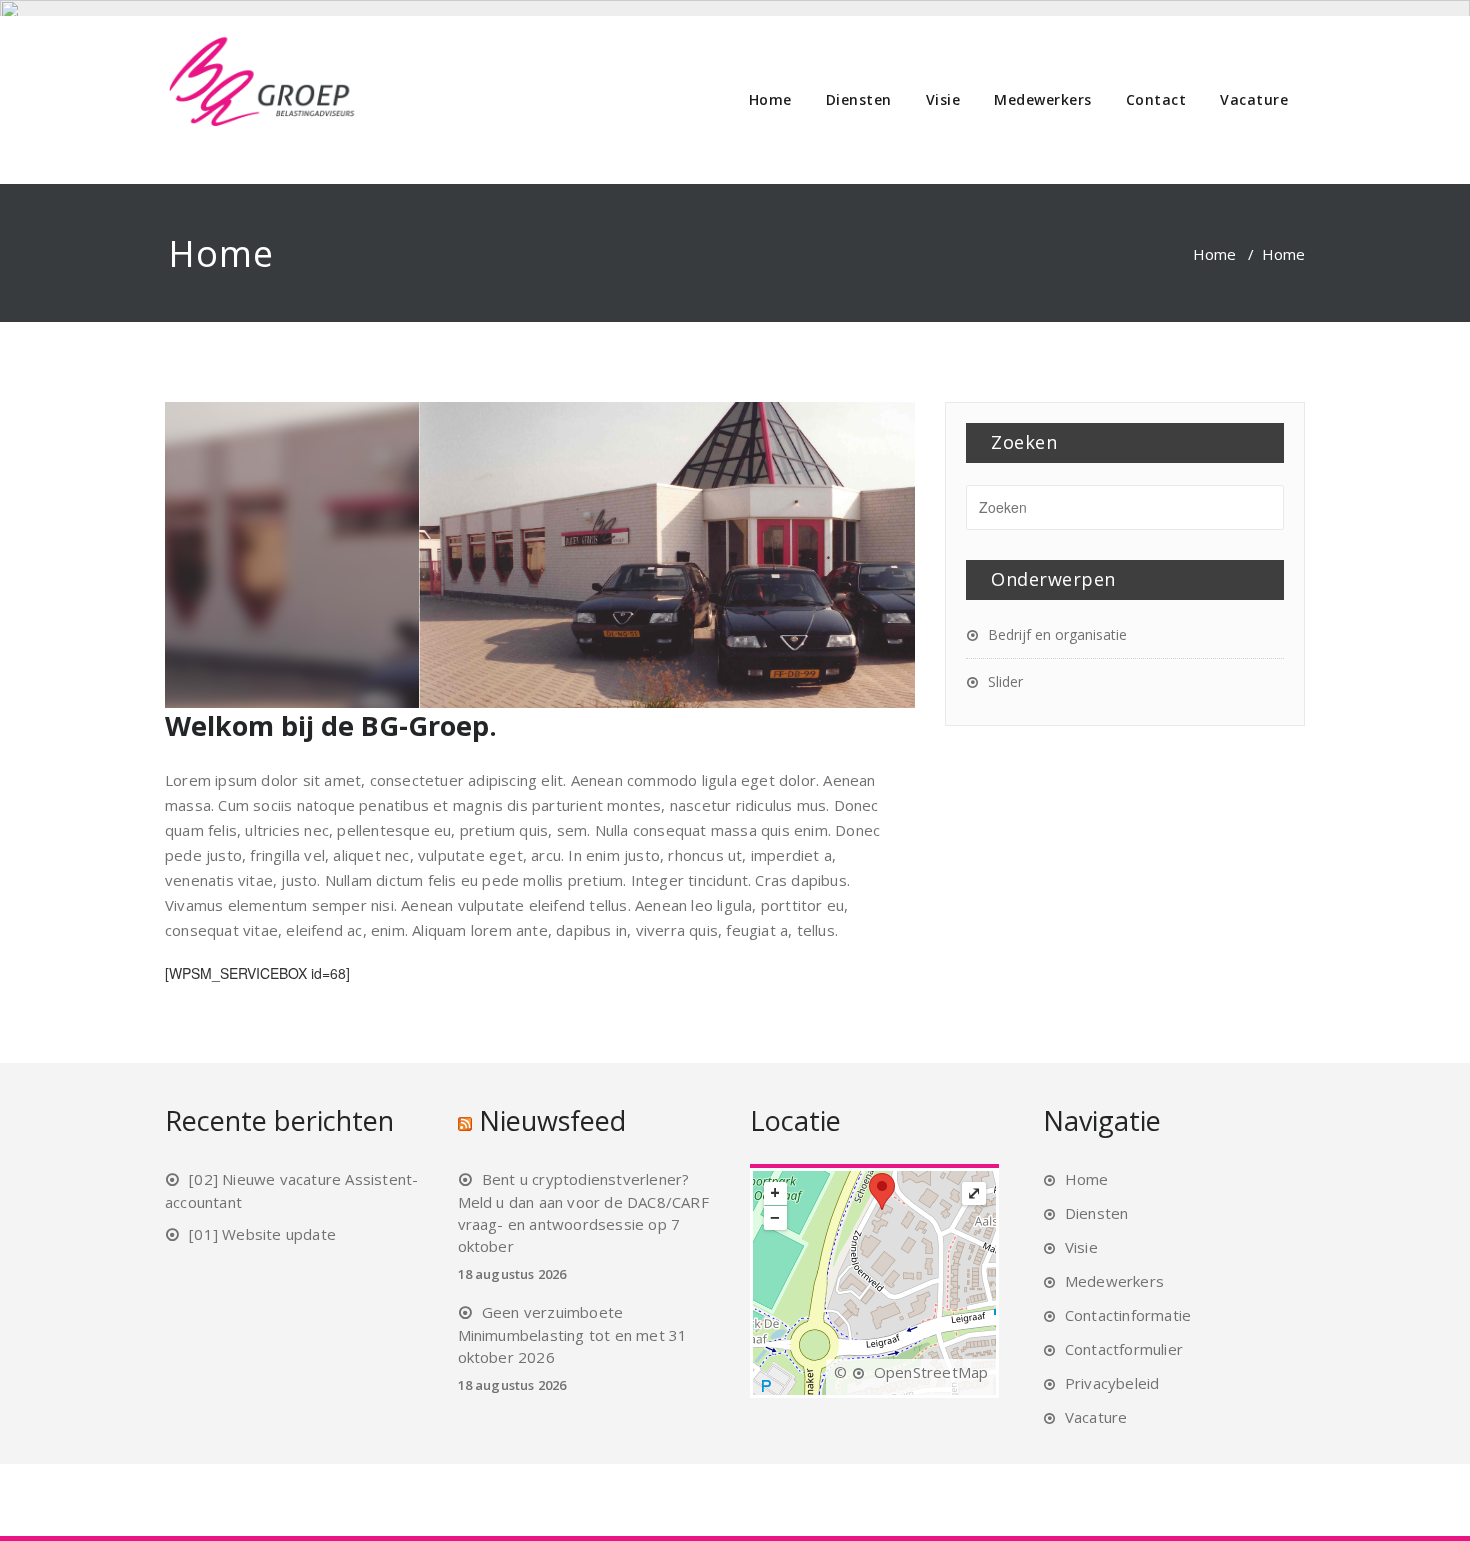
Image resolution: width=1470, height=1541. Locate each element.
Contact (1156, 99)
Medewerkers (1043, 99)
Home (770, 99)
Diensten (859, 99)
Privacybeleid (1112, 1383)
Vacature (1254, 99)
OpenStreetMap (931, 1372)
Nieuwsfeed (552, 1120)
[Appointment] (262, 82)
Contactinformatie (1128, 1315)
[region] (735, 555)
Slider (1005, 681)
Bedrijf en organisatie (1057, 634)
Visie (943, 99)
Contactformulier (1124, 1349)
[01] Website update (262, 1234)
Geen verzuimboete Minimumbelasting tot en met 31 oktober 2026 (573, 1334)
